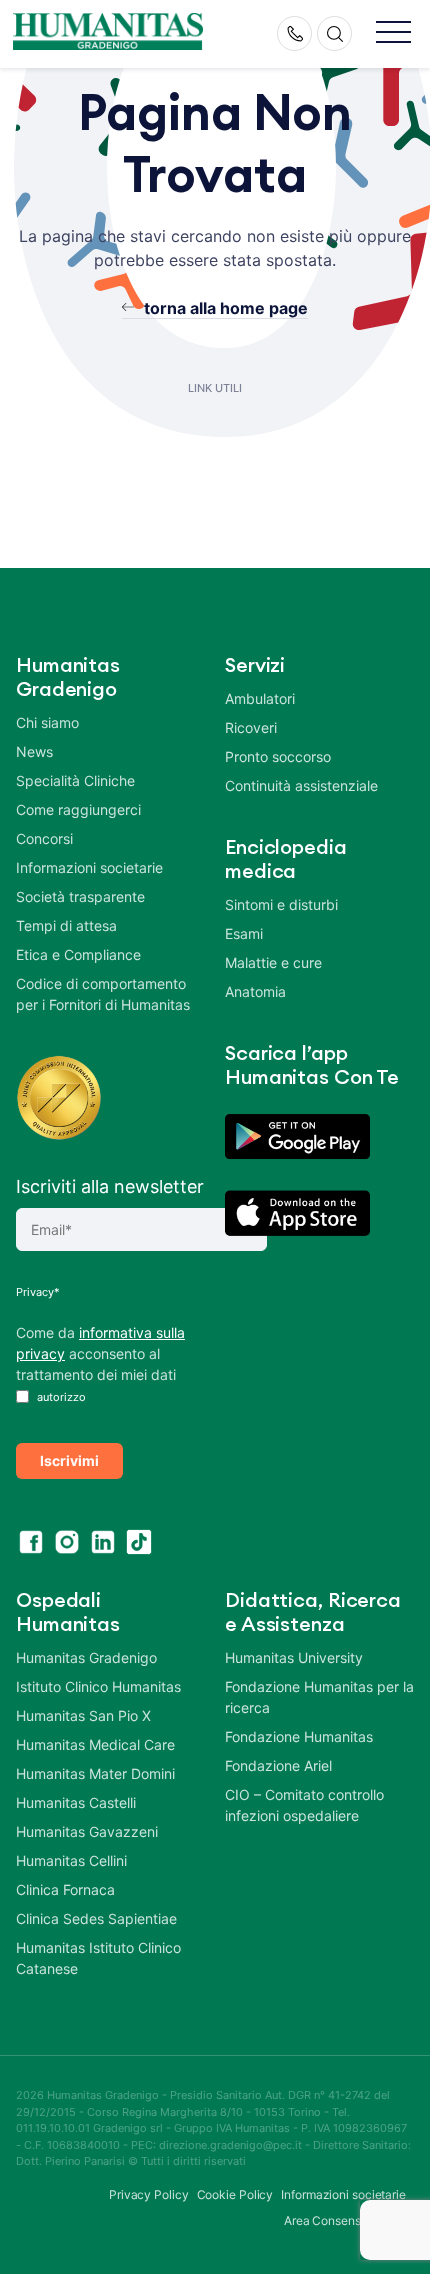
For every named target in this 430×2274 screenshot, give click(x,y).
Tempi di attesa (66, 925)
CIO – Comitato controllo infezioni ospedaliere (304, 1805)
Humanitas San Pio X (83, 1715)
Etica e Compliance (78, 954)
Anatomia (255, 991)
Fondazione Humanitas (299, 1736)
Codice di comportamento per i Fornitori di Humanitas (103, 994)
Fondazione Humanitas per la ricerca (319, 1697)
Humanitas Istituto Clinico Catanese (98, 1958)
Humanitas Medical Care (95, 1744)
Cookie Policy (235, 2194)
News (34, 751)
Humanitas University (294, 1657)
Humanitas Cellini (71, 1860)
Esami (244, 933)
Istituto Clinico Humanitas (98, 1686)
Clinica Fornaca (65, 1889)
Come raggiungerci (78, 809)
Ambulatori (260, 698)
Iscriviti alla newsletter (110, 1186)
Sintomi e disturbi (281, 904)
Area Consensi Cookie (345, 2220)
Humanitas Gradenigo (86, 1657)
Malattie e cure (273, 962)
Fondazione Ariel (278, 1765)
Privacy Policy (149, 2194)
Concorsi (44, 838)
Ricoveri (251, 727)
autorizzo (60, 1397)
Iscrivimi (69, 1460)
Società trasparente (80, 896)
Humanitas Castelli (76, 1802)
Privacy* (38, 1292)
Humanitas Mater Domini (95, 1773)
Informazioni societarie (89, 867)
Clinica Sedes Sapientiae (96, 1918)
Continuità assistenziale (301, 785)
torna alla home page (226, 308)
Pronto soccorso (278, 756)
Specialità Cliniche (75, 780)
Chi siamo (47, 722)
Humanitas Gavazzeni (87, 1831)
